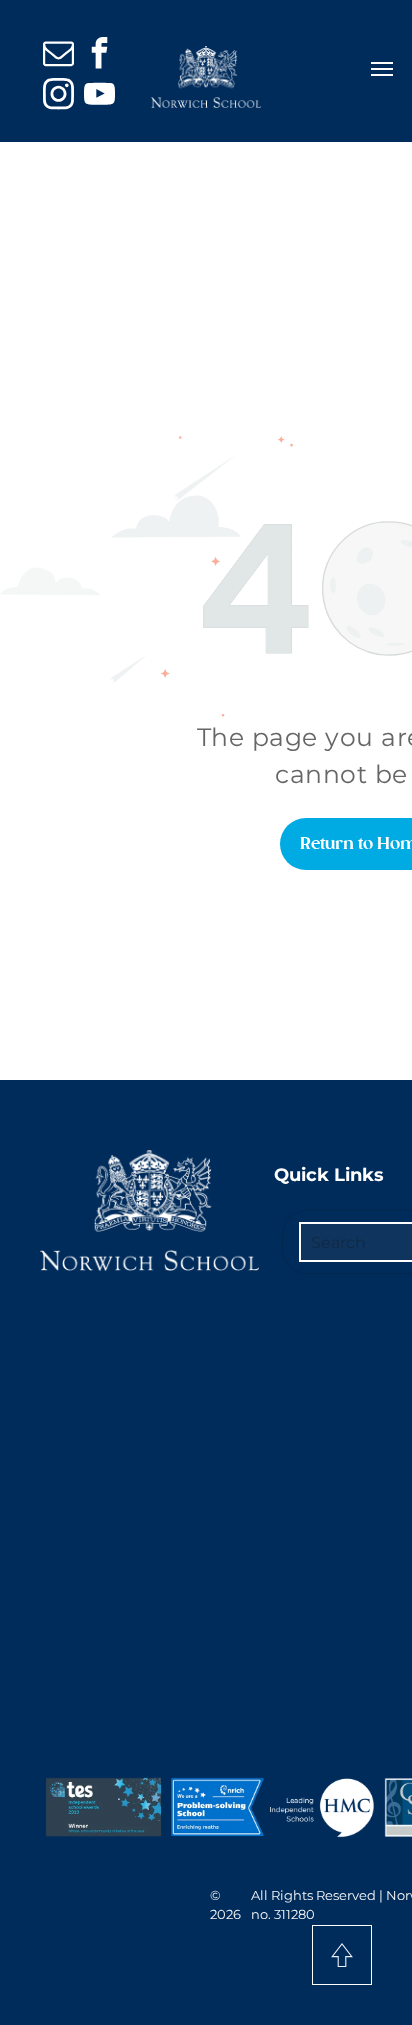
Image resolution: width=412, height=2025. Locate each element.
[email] (58, 55)
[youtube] (99, 96)
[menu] (382, 69)
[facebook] (99, 55)
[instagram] (58, 96)
